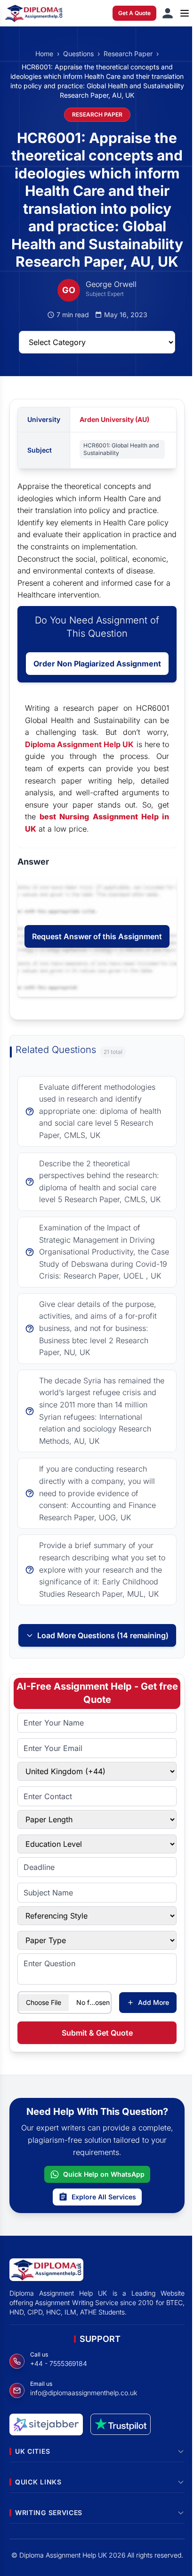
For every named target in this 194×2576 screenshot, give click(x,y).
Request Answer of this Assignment (97, 936)
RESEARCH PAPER (97, 114)
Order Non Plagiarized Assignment (97, 664)
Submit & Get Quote (97, 2033)
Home (44, 54)
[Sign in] (168, 13)
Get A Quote (134, 13)
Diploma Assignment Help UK (80, 744)
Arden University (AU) (114, 419)
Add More (154, 2002)
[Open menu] (185, 13)
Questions (78, 54)
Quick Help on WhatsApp (104, 2174)
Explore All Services (104, 2197)
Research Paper (128, 54)
